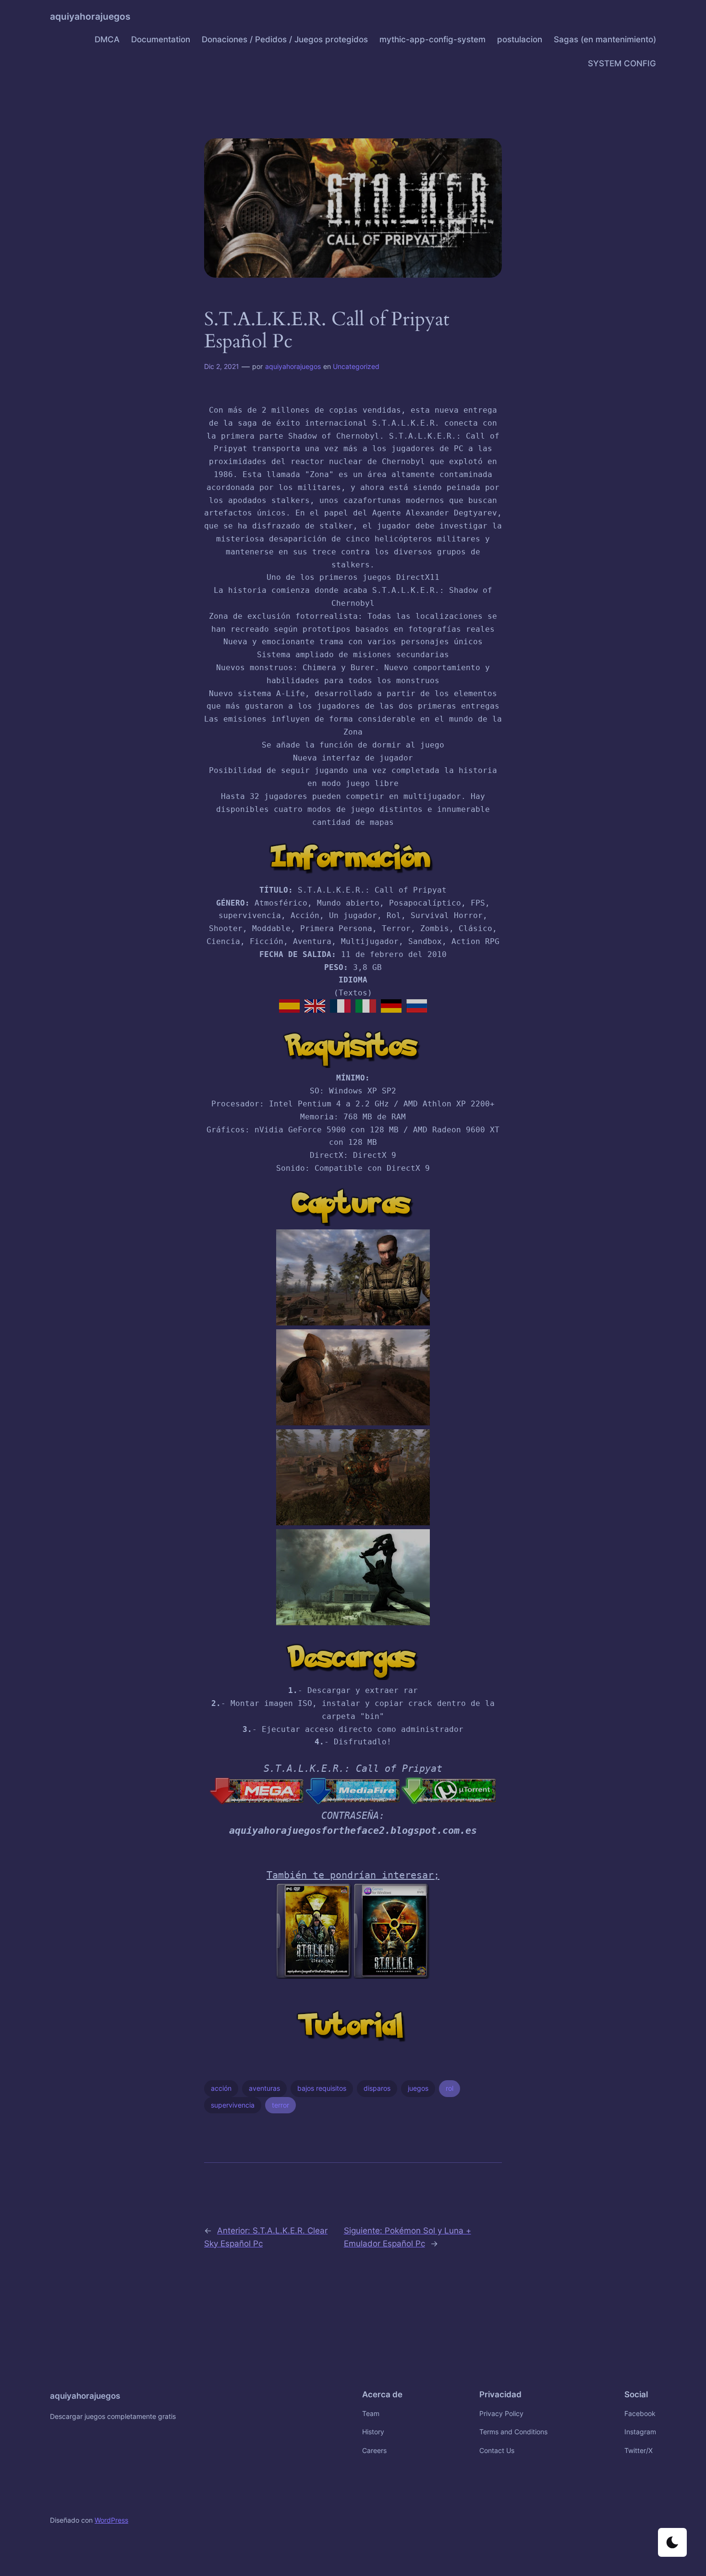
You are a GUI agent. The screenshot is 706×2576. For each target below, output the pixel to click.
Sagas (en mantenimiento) (605, 39)
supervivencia (233, 2105)
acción (221, 2088)
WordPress (111, 2520)
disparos (377, 2088)
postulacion (520, 39)
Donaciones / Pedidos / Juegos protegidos (285, 39)
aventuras (264, 2088)
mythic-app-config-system (432, 39)
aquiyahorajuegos (90, 16)
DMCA (107, 39)
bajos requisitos (322, 2088)
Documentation (161, 39)
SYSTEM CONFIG (622, 63)
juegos (418, 2088)
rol (450, 2088)
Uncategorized (356, 366)
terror (280, 2105)
